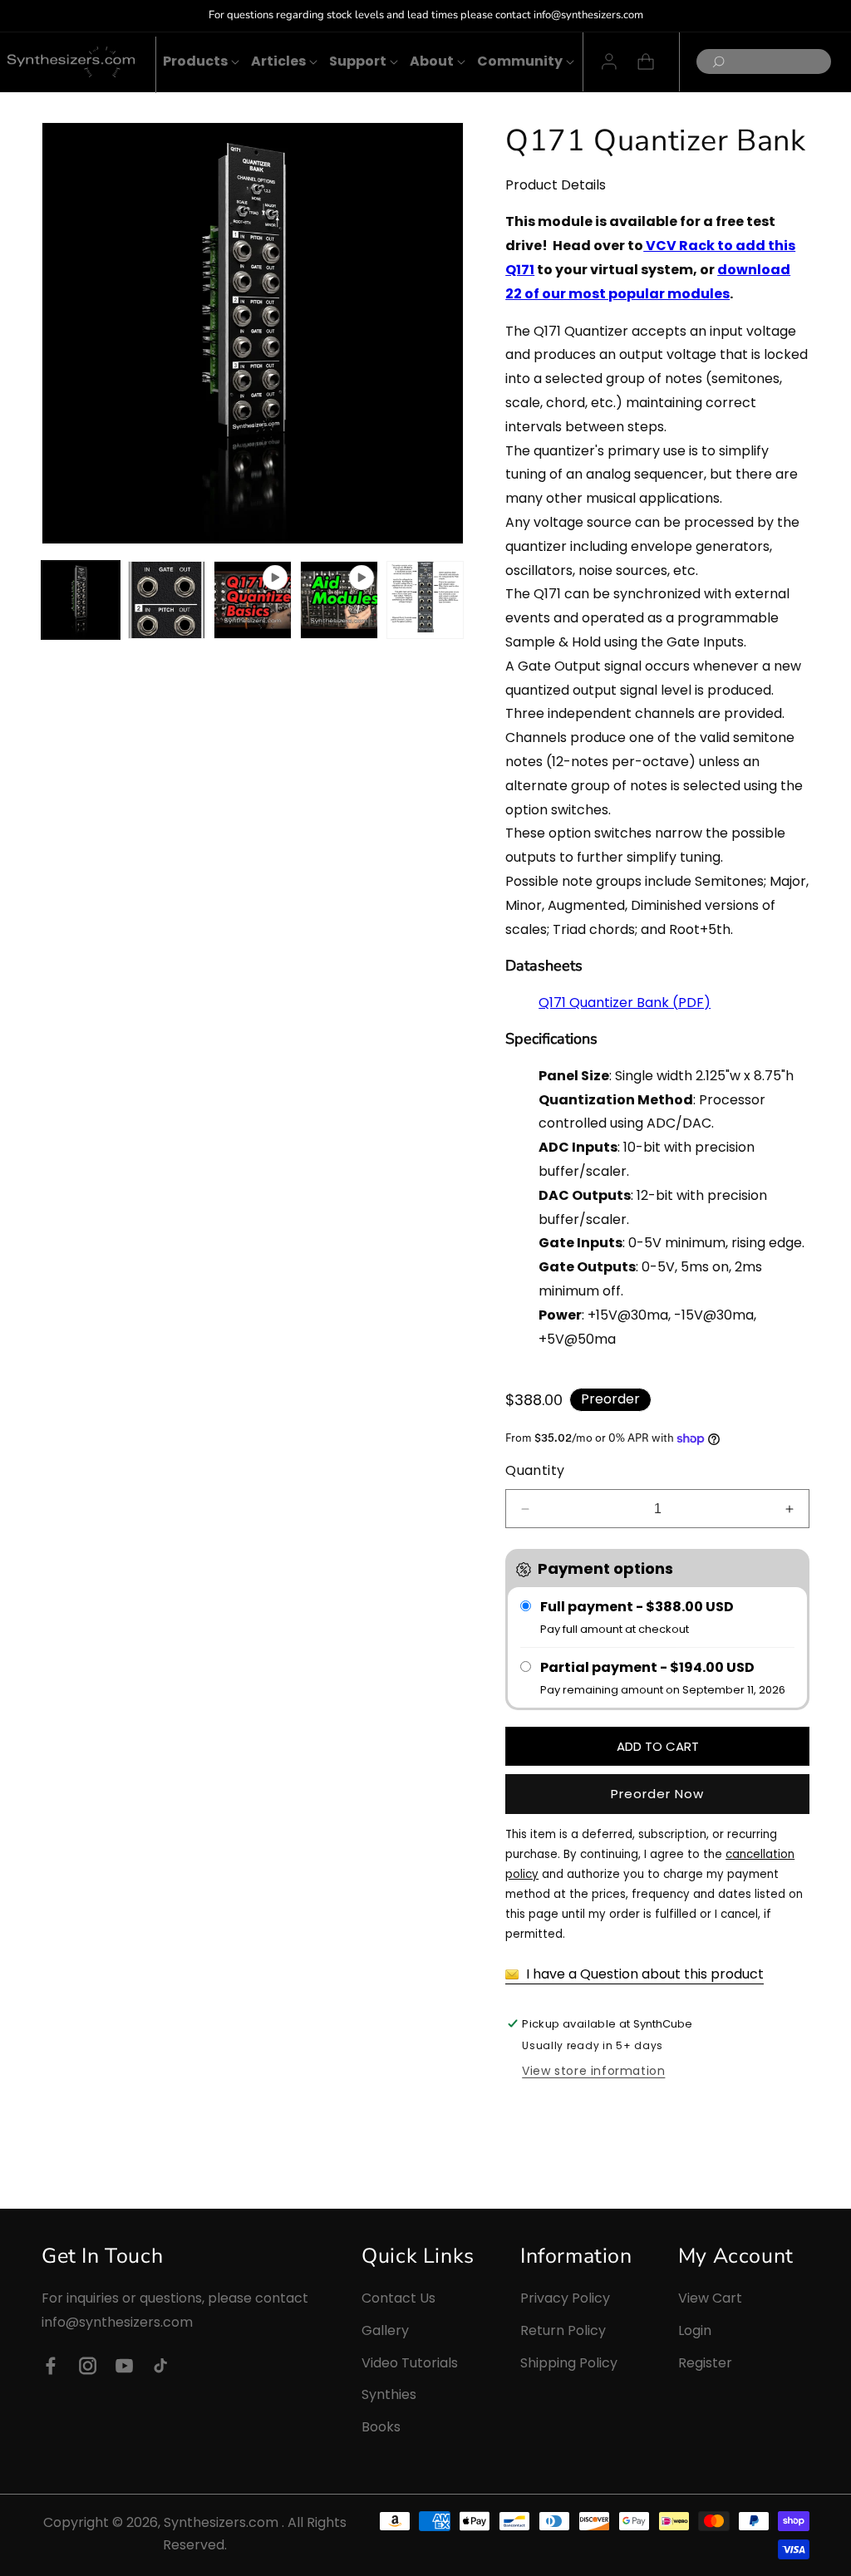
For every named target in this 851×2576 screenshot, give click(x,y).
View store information (593, 2071)
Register (705, 2363)
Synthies (389, 2394)
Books (381, 2427)
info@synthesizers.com (117, 2322)
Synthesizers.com (221, 2522)
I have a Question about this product (643, 1974)
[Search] (714, 63)
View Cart (710, 2298)
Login (695, 2330)
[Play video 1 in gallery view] (253, 600)
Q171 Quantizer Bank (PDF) (625, 1003)
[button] (195, 62)
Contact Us (398, 2298)
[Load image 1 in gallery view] (81, 600)
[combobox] (764, 61)
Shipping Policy (569, 2363)
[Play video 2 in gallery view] (339, 600)
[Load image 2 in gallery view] (167, 600)
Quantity (535, 1470)
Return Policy (563, 2330)
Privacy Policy (565, 2298)
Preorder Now (657, 1794)
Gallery (385, 2330)
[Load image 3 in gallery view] (425, 600)
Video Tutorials (410, 2363)
